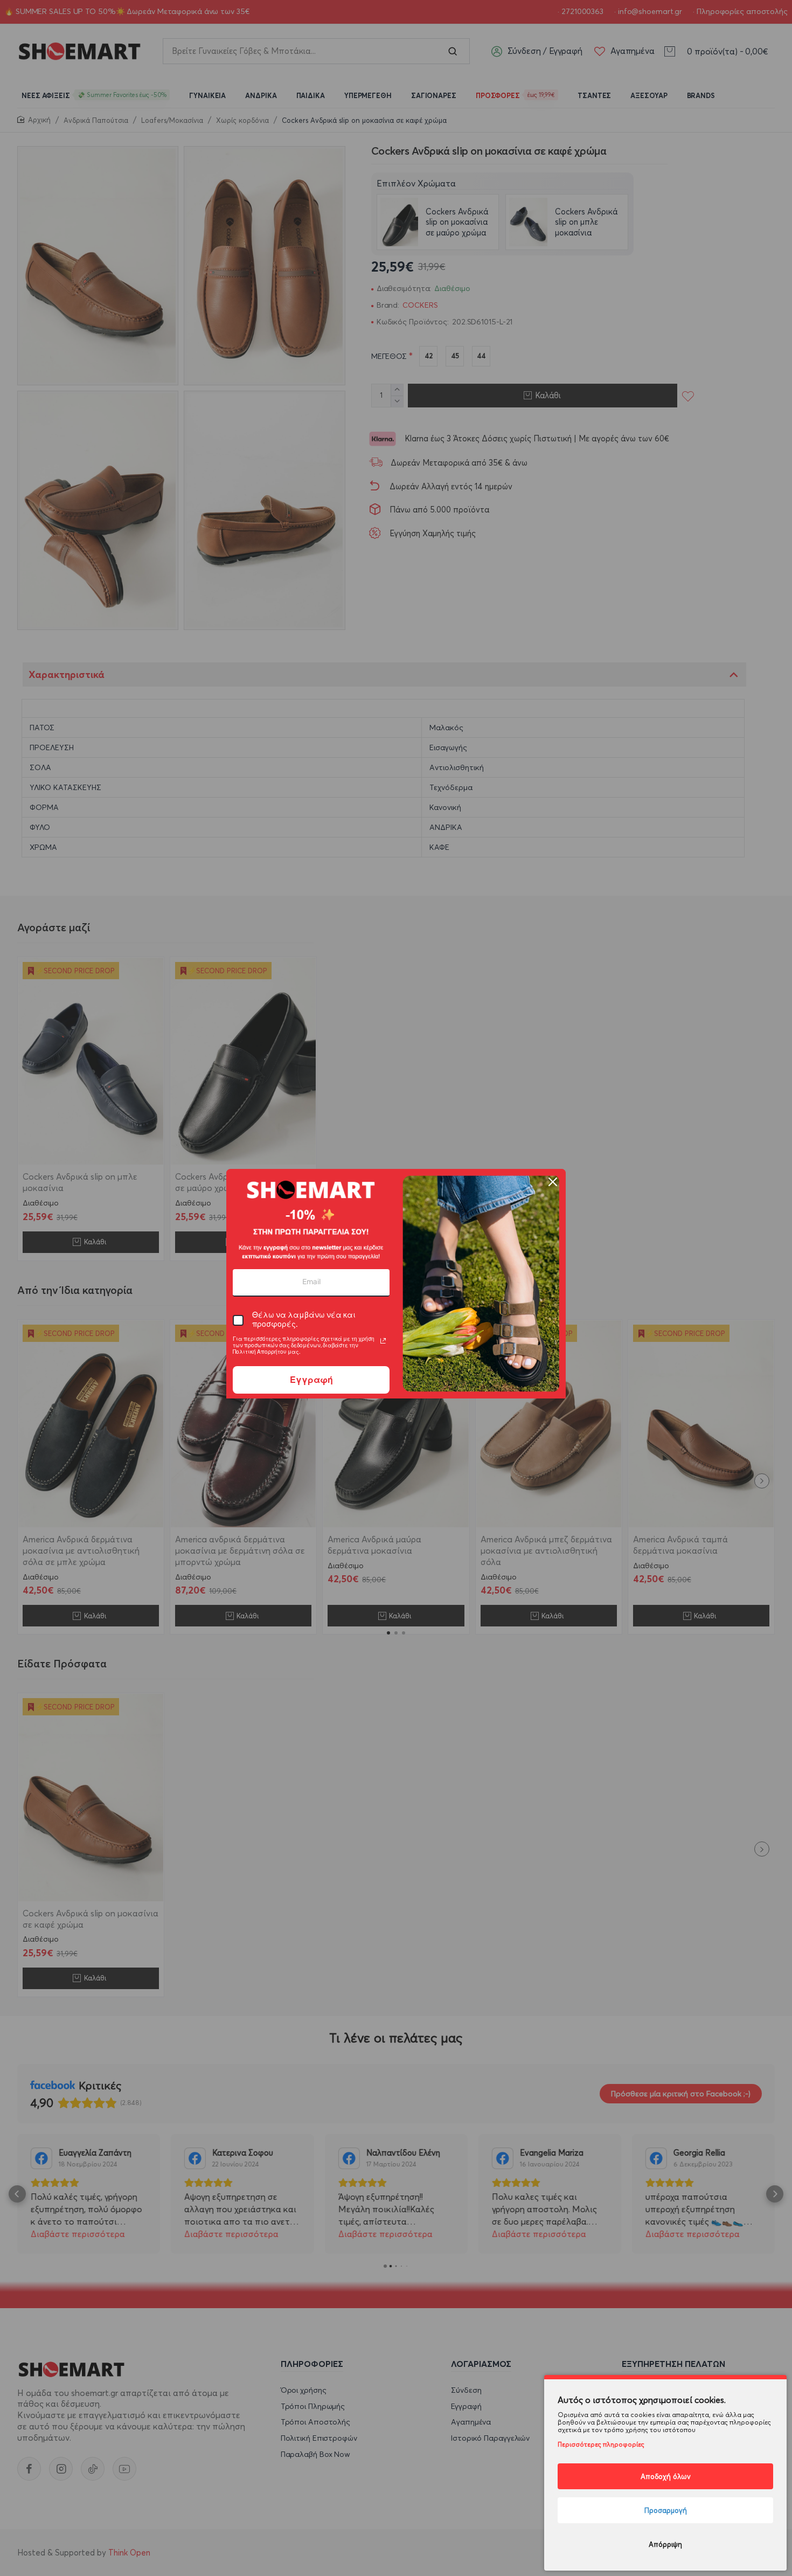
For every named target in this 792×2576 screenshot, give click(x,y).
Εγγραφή (311, 1380)
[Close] (553, 1182)
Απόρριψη (665, 2544)
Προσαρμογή (666, 2510)
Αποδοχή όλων (666, 2476)
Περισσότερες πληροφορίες (601, 2444)
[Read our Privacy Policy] (383, 1341)
